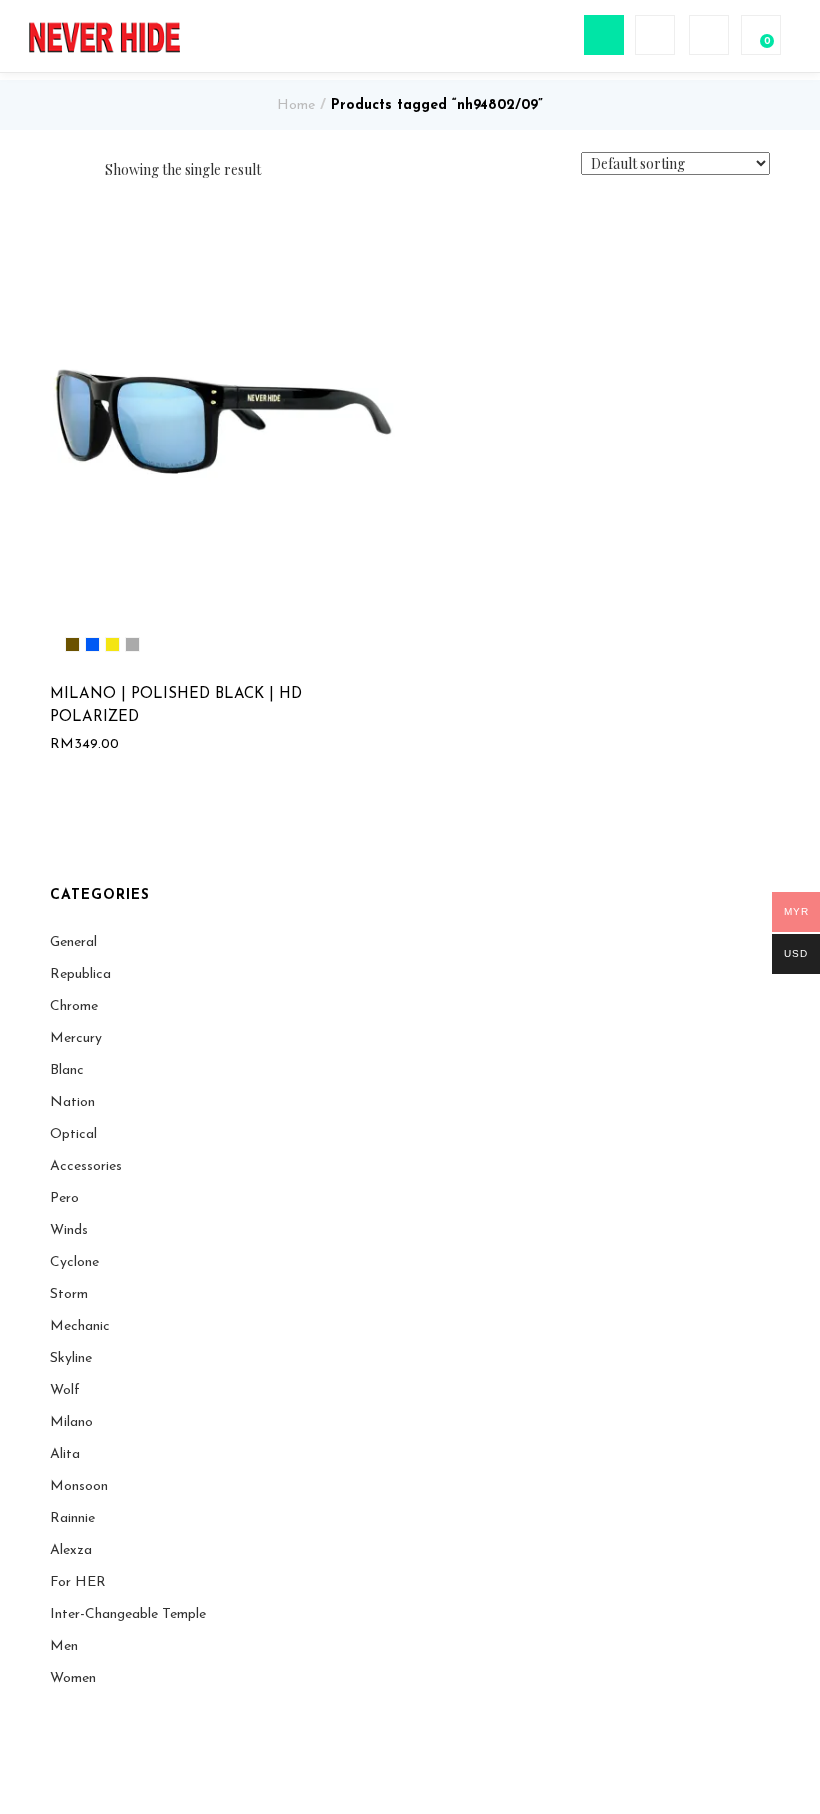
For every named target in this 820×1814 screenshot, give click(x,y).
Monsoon (79, 1486)
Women (73, 1678)
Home (296, 105)
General (73, 942)
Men (64, 1646)
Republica (80, 974)
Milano (71, 1422)
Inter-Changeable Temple (128, 1614)
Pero (64, 1198)
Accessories (86, 1166)
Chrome (74, 1006)
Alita (65, 1454)
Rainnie (72, 1518)
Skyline (71, 1358)
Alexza (71, 1550)
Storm (69, 1294)
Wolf (65, 1390)
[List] (83, 170)
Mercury (76, 1038)
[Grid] (55, 171)
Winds (69, 1230)
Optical (73, 1134)
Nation (72, 1102)
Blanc (67, 1070)
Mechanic (80, 1326)
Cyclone (74, 1262)
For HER (78, 1582)
